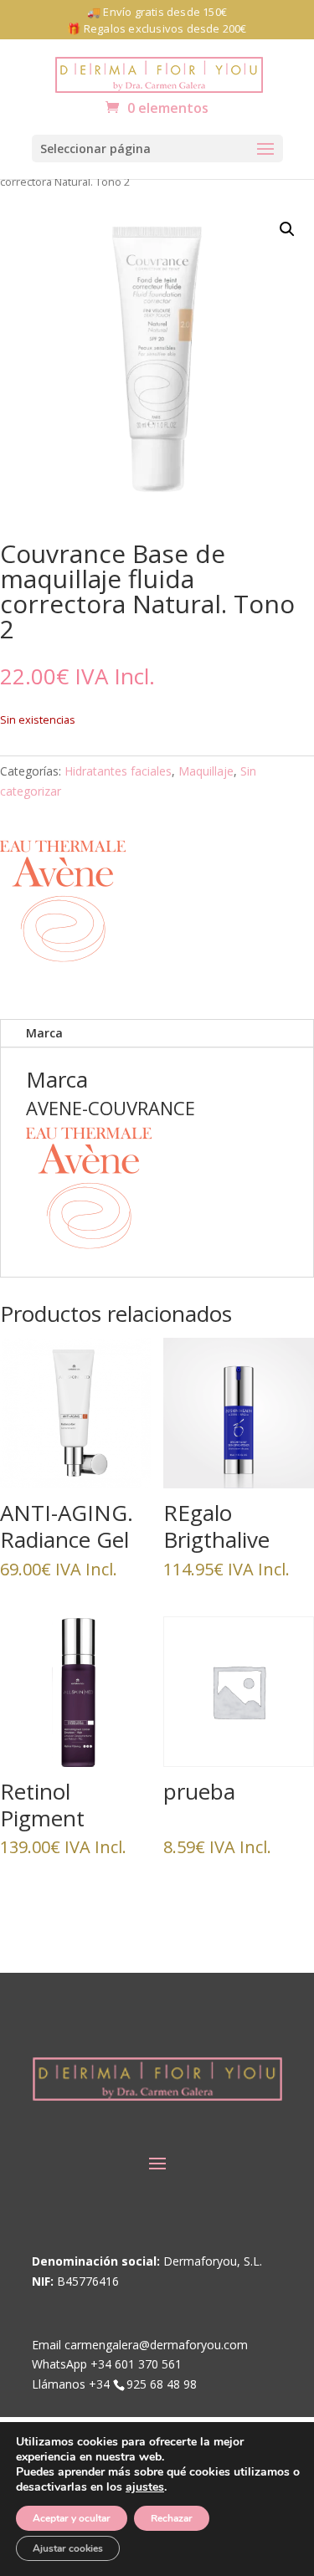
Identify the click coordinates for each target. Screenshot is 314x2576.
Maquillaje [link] (206, 771)
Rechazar (172, 2518)
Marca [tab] (44, 1033)
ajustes (145, 2487)
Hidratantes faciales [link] (118, 771)
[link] (159, 73)
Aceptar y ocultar (72, 2518)
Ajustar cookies (68, 2548)
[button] (157, 149)
